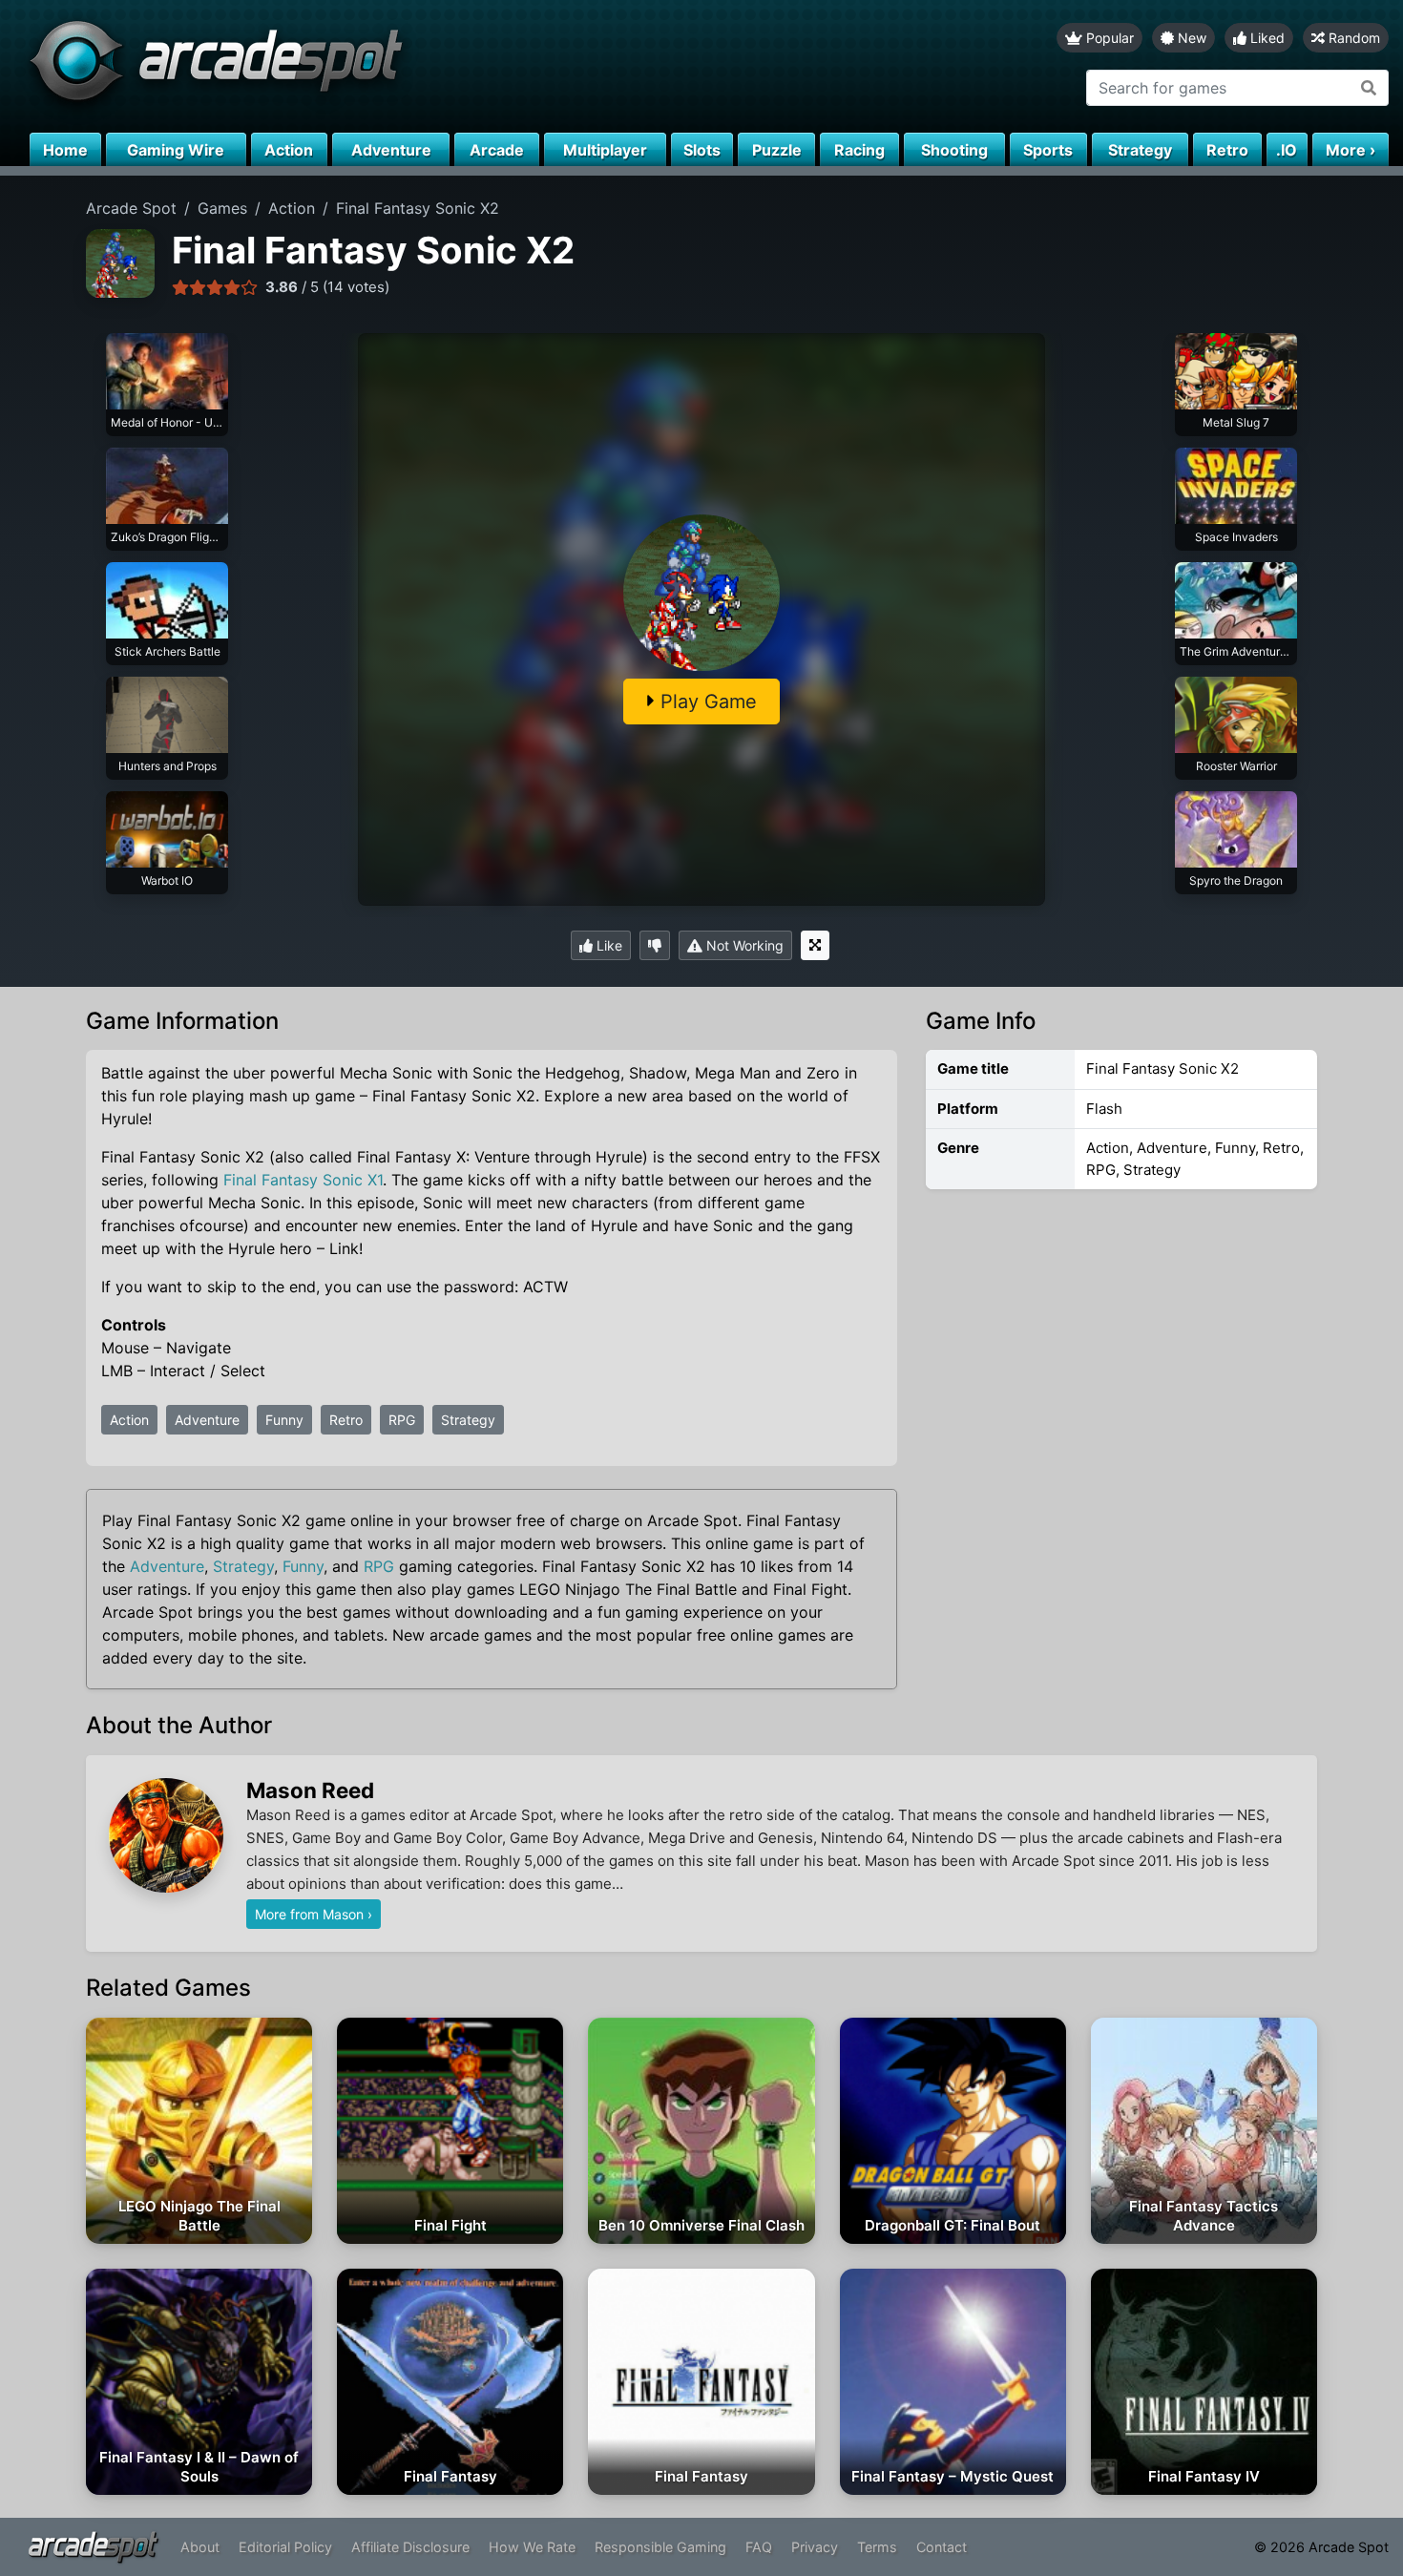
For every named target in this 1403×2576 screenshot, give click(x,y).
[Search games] (1369, 88)
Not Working (743, 945)
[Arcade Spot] (351, 66)
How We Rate (532, 2547)
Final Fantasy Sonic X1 (303, 1180)
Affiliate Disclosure (410, 2547)
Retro (346, 1420)
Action (129, 1420)
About (200, 2547)
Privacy (815, 2547)
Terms (877, 2547)
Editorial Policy (285, 2547)
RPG (402, 1420)
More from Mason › (314, 1914)
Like (607, 945)
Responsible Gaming (660, 2547)
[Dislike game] (655, 945)
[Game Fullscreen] (815, 945)
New (1190, 38)
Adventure (207, 1420)
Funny (284, 1420)
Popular (1108, 38)
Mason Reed (310, 1790)
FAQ (759, 2547)
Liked (1266, 38)
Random (1352, 38)
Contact (942, 2547)
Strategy (468, 1420)
